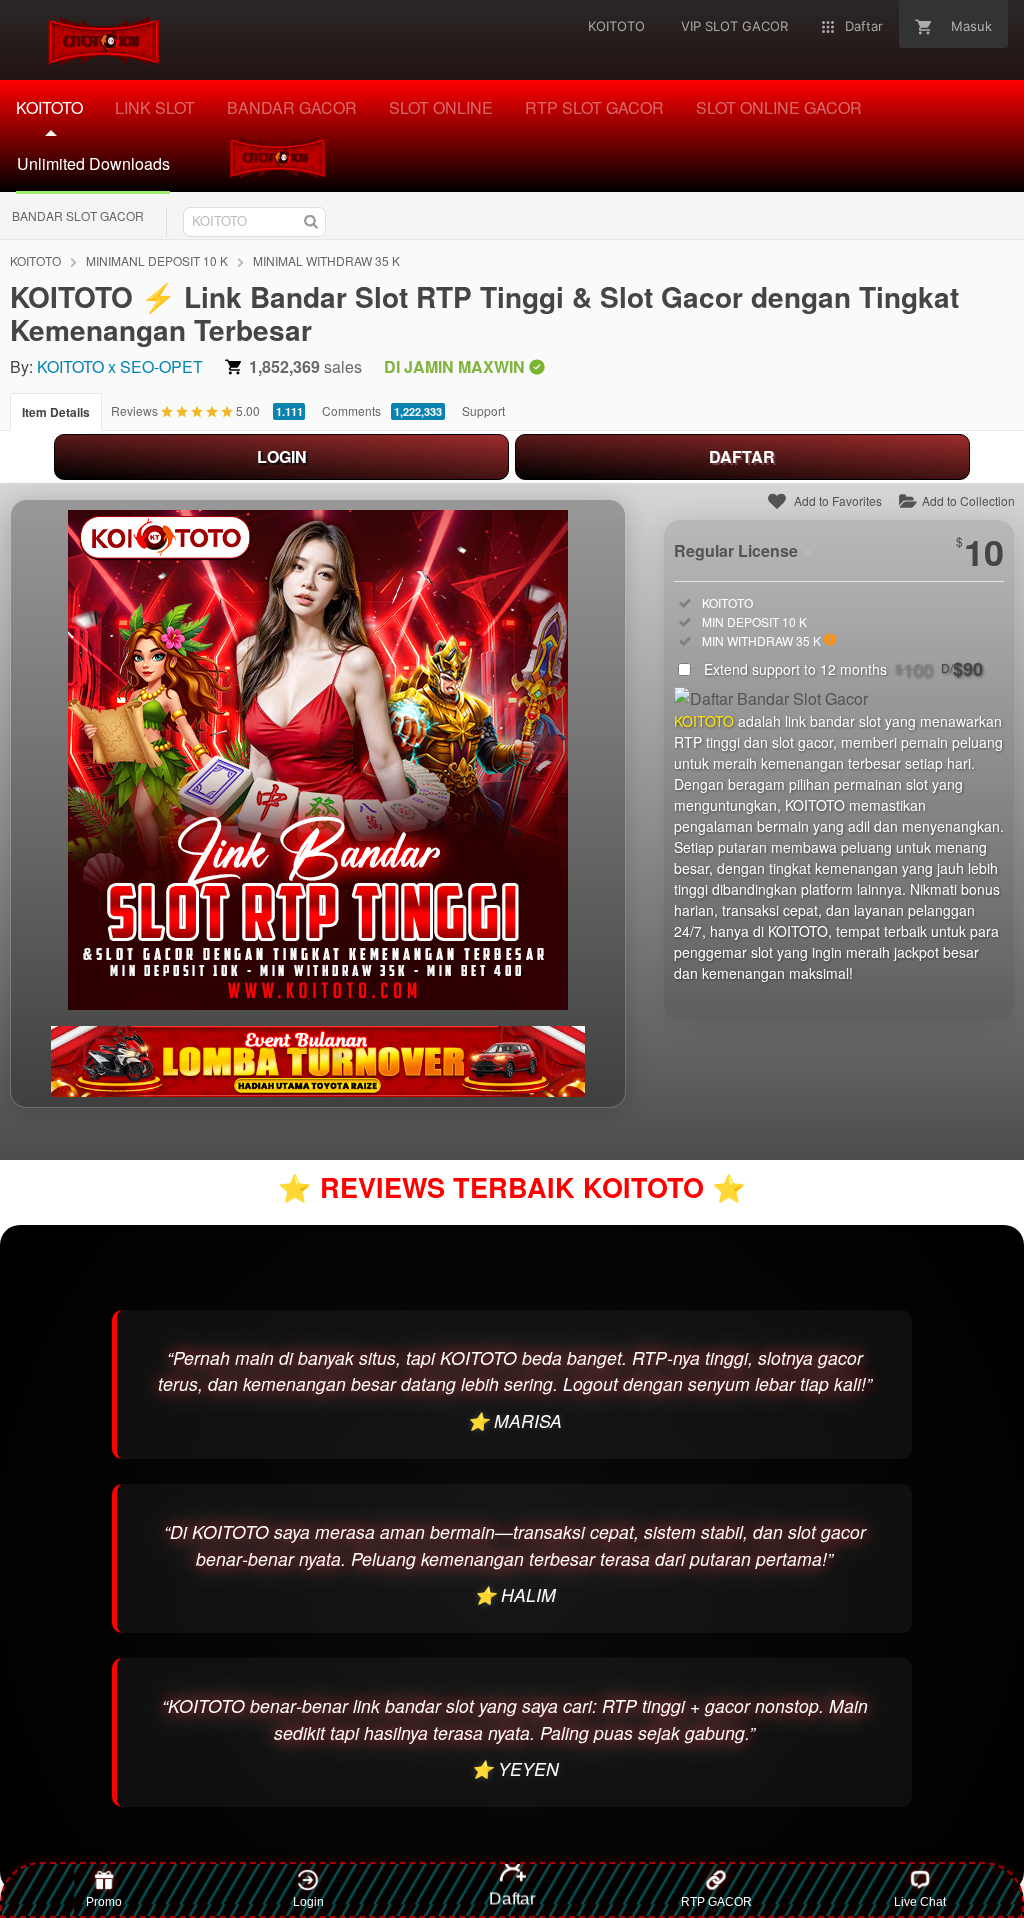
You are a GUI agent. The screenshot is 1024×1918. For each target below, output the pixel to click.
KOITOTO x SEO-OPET (120, 366)
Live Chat (920, 1902)
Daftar (512, 1893)
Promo (104, 1902)
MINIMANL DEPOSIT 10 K (157, 260)
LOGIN (282, 456)
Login (308, 1902)
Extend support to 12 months (843, 669)
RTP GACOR (716, 1902)
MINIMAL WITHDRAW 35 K (326, 260)
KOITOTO (35, 260)
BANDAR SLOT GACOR (78, 215)
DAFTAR (742, 456)
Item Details (56, 412)
